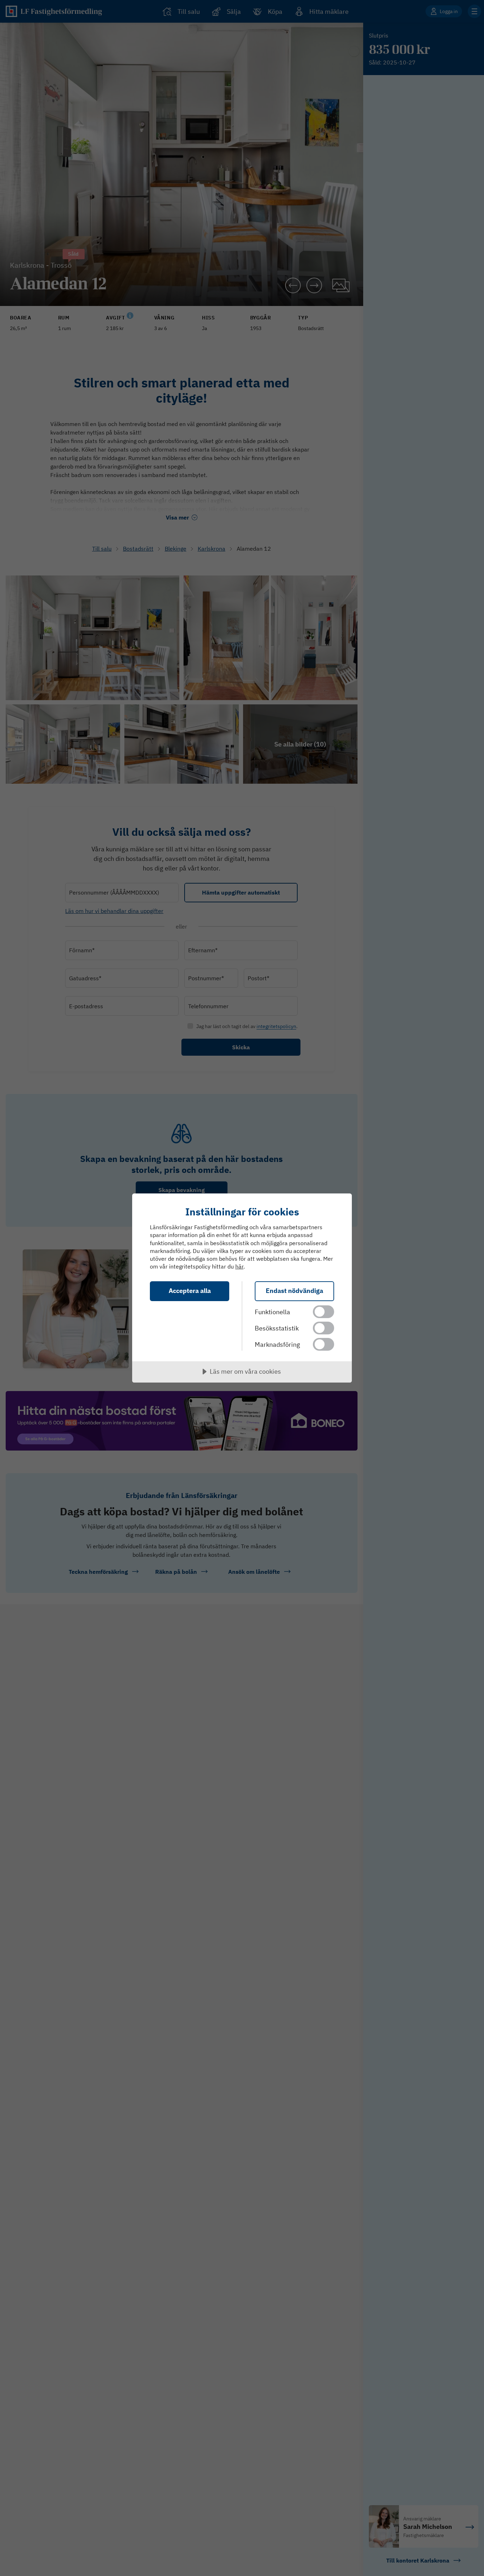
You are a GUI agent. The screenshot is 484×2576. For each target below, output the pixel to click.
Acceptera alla (190, 1291)
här (239, 1266)
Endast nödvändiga (294, 1291)
